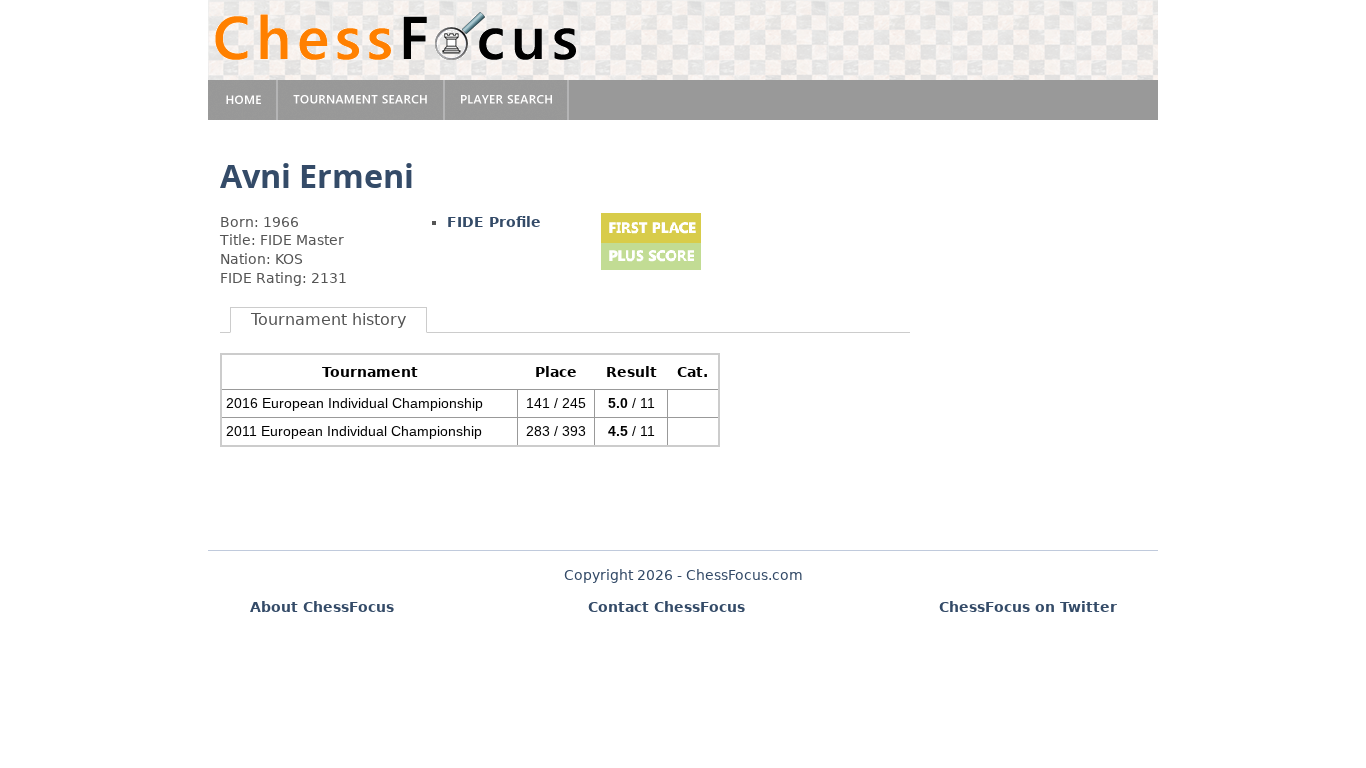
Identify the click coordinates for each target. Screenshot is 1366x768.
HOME (243, 100)
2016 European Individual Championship (354, 403)
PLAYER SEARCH (507, 100)
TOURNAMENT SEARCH (361, 100)
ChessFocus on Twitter (1028, 607)
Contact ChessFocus (666, 607)
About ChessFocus (322, 607)
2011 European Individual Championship (354, 431)
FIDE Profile (494, 222)
